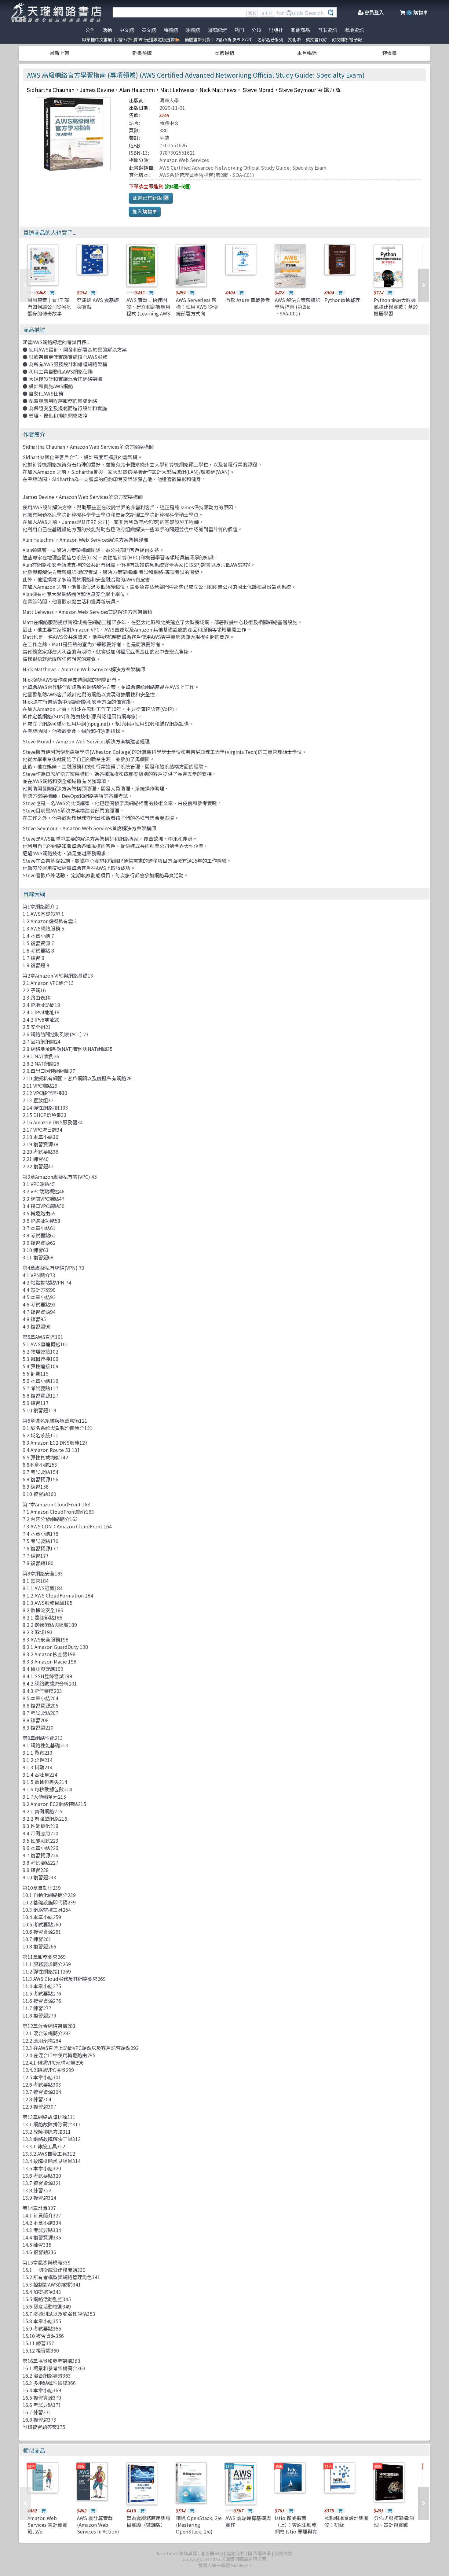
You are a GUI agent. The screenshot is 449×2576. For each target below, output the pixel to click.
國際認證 (217, 30)
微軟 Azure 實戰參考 (248, 300)
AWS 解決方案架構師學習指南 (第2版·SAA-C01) (298, 307)
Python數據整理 (342, 300)
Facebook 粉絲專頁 (177, 2553)
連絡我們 (235, 2553)
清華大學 (169, 100)
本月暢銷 (307, 53)
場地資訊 (354, 30)
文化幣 (294, 39)
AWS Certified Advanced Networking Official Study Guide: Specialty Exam (243, 168)
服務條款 (283, 2553)
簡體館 (171, 30)
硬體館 (193, 30)
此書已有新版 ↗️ (151, 197)
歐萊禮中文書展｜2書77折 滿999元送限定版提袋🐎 (131, 39)
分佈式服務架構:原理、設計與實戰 (394, 2521)
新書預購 (142, 53)
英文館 (149, 30)
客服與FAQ (212, 2553)
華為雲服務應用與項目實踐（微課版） (148, 2521)
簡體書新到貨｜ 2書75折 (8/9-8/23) (219, 39)
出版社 (276, 30)
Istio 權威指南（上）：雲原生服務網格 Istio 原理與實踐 (296, 2528)
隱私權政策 (259, 2553)
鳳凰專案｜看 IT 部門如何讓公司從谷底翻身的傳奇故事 (49, 307)
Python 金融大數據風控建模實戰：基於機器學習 (396, 307)
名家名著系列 (270, 39)
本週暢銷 (224, 53)
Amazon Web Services (184, 160)
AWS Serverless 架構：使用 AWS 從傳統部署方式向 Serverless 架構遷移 (198, 310)
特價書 (389, 53)
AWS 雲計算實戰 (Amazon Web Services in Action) (98, 2525)
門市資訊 (327, 30)
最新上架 (60, 53)
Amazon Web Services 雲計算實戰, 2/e (47, 2525)
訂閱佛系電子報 (347, 39)
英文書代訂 (316, 39)
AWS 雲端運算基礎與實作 (248, 2521)
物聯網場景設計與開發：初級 (346, 2521)
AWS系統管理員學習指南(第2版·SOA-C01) (207, 175)
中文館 (127, 30)
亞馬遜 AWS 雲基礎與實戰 (98, 303)
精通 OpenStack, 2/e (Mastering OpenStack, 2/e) (199, 2525)
